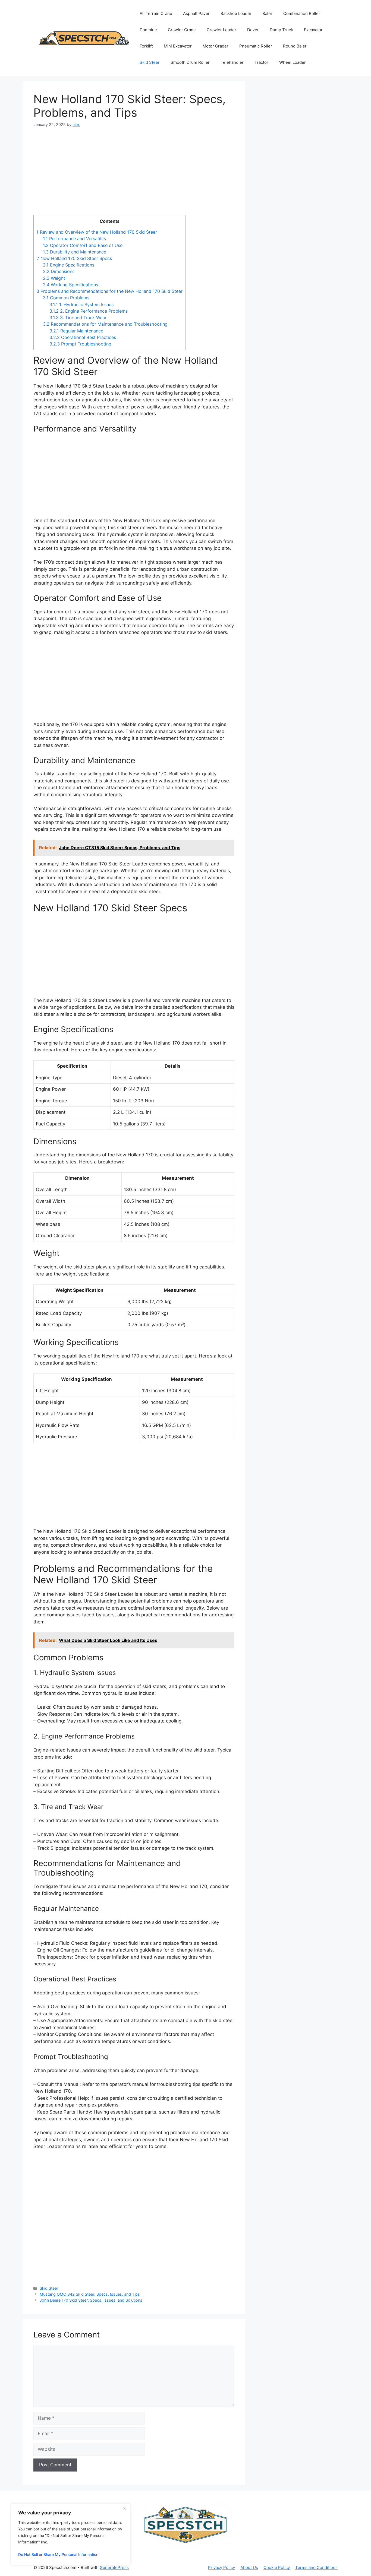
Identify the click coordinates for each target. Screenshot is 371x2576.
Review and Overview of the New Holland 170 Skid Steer (97, 232)
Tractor (261, 62)
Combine (148, 30)
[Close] (125, 2508)
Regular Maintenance (76, 331)
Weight (54, 278)
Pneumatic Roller (256, 46)
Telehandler (232, 62)
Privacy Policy (221, 2567)
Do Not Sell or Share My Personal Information (58, 2554)
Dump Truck (281, 30)
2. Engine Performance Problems (89, 311)
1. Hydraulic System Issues (81, 304)
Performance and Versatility (75, 239)
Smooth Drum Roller (190, 62)
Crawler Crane (182, 30)
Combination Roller (302, 13)
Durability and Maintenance (75, 252)
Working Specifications (70, 285)
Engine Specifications (69, 265)
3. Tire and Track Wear (78, 318)
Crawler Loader (221, 30)
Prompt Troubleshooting (80, 344)
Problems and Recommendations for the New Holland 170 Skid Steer (109, 291)
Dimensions (59, 271)
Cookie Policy (277, 2567)
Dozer (253, 30)
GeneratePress (114, 2567)
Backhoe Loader (236, 13)
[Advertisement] (134, 175)
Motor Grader (216, 46)
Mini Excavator (178, 46)
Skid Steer (150, 62)
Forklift (146, 46)
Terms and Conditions (316, 2567)
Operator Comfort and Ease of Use (83, 245)
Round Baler (295, 46)
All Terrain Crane (156, 13)
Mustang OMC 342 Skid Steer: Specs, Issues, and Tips (90, 2294)
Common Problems (66, 298)
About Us (249, 2567)
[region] (71, 2534)
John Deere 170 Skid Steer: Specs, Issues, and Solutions (91, 2300)
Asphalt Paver (196, 13)
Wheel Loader (293, 62)
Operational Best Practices (83, 337)
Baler (267, 13)
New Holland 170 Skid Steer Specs (74, 258)
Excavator (313, 30)
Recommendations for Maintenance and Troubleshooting (105, 324)
